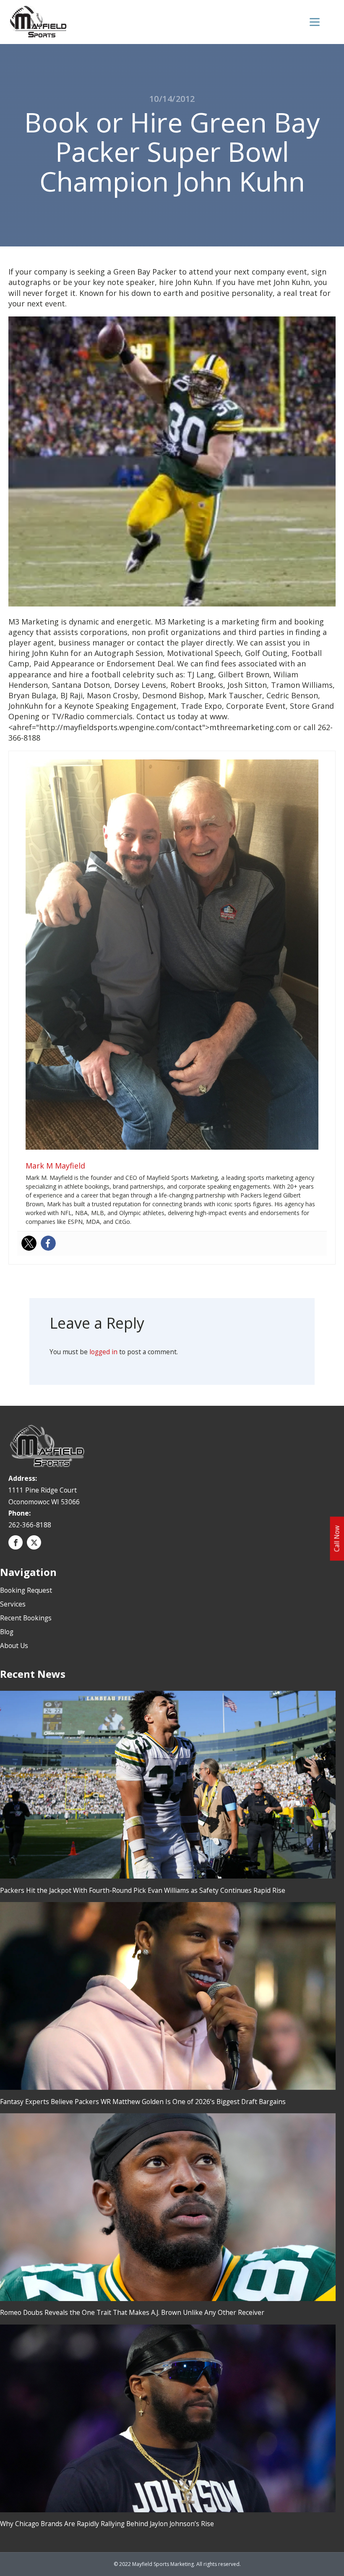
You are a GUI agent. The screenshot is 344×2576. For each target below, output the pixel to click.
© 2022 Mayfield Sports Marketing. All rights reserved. (177, 2564)
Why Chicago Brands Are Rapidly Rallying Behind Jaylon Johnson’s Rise (107, 2524)
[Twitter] (29, 1243)
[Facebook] (48, 1243)
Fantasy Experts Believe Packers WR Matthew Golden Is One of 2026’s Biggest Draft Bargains (143, 2102)
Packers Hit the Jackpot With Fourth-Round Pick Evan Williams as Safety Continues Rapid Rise (143, 1890)
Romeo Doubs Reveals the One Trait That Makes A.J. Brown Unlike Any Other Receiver (132, 2312)
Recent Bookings (26, 1618)
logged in (103, 1352)
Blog (7, 1632)
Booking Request (26, 1590)
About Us (14, 1646)
